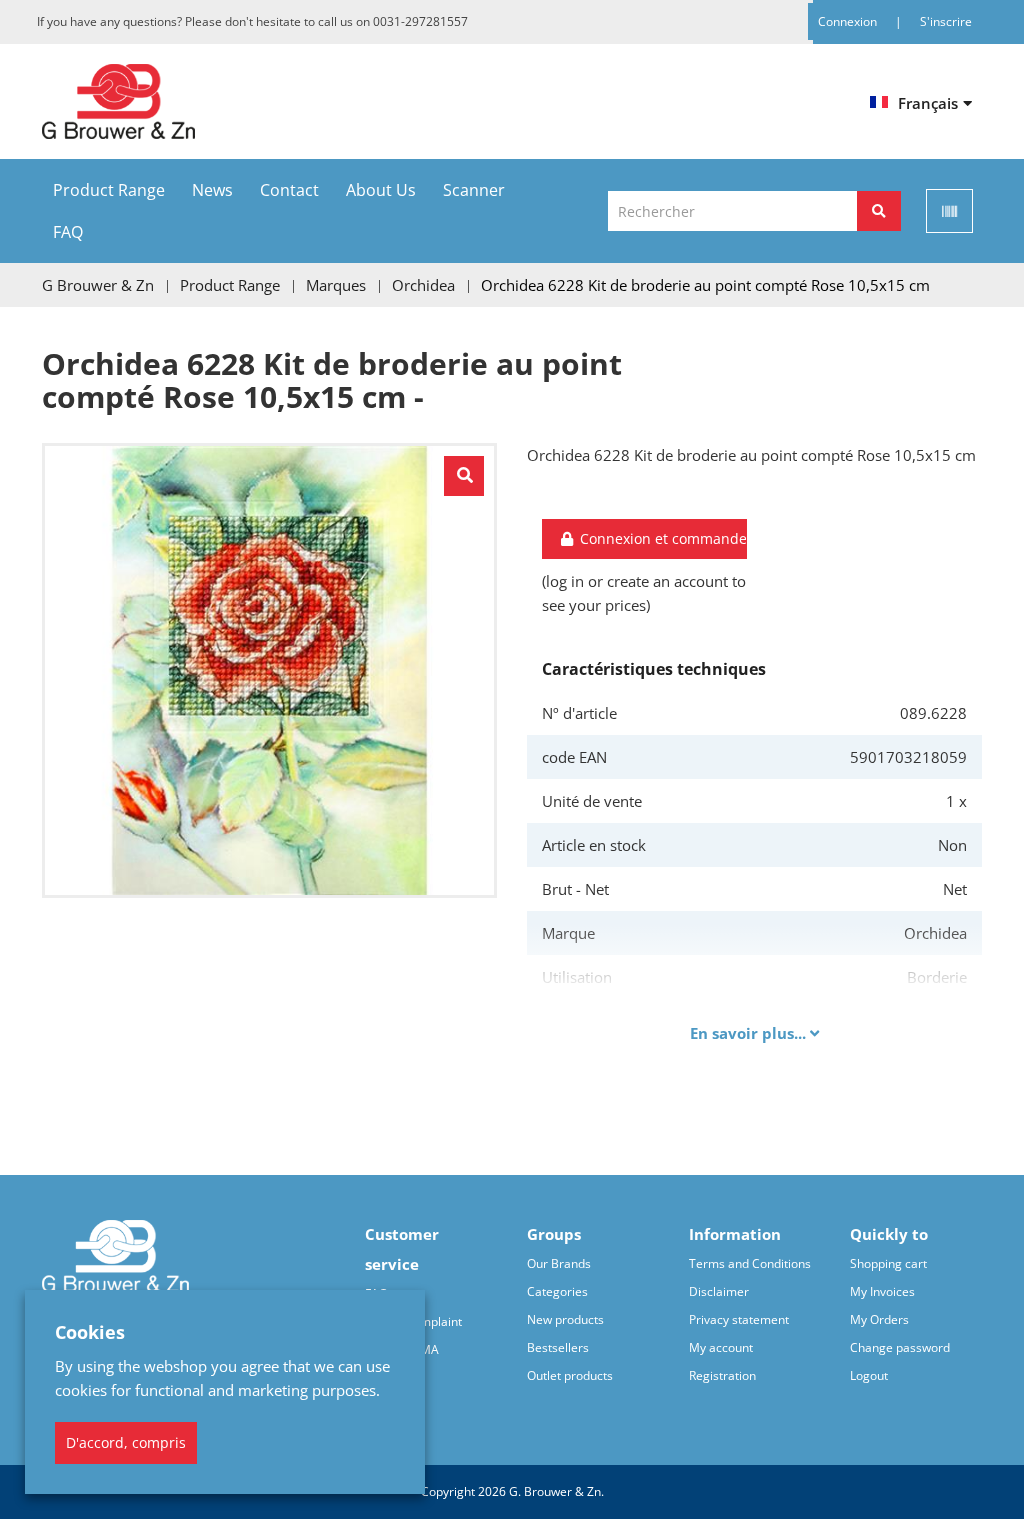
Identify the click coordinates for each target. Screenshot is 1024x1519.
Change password (900, 1347)
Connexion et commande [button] (661, 538)
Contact (289, 190)
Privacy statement (739, 1319)
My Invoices (882, 1291)
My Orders (879, 1319)
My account (721, 1347)
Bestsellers (558, 1347)
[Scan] (949, 211)
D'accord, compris (126, 1442)
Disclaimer (719, 1291)
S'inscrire (946, 21)
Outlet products (570, 1375)
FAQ (68, 232)
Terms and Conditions (750, 1263)
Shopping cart (888, 1263)
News (212, 190)
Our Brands (559, 1263)
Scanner (474, 190)
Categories (557, 1291)
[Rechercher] (879, 211)
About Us (381, 190)
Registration (722, 1375)
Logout (869, 1375)
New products (565, 1319)
